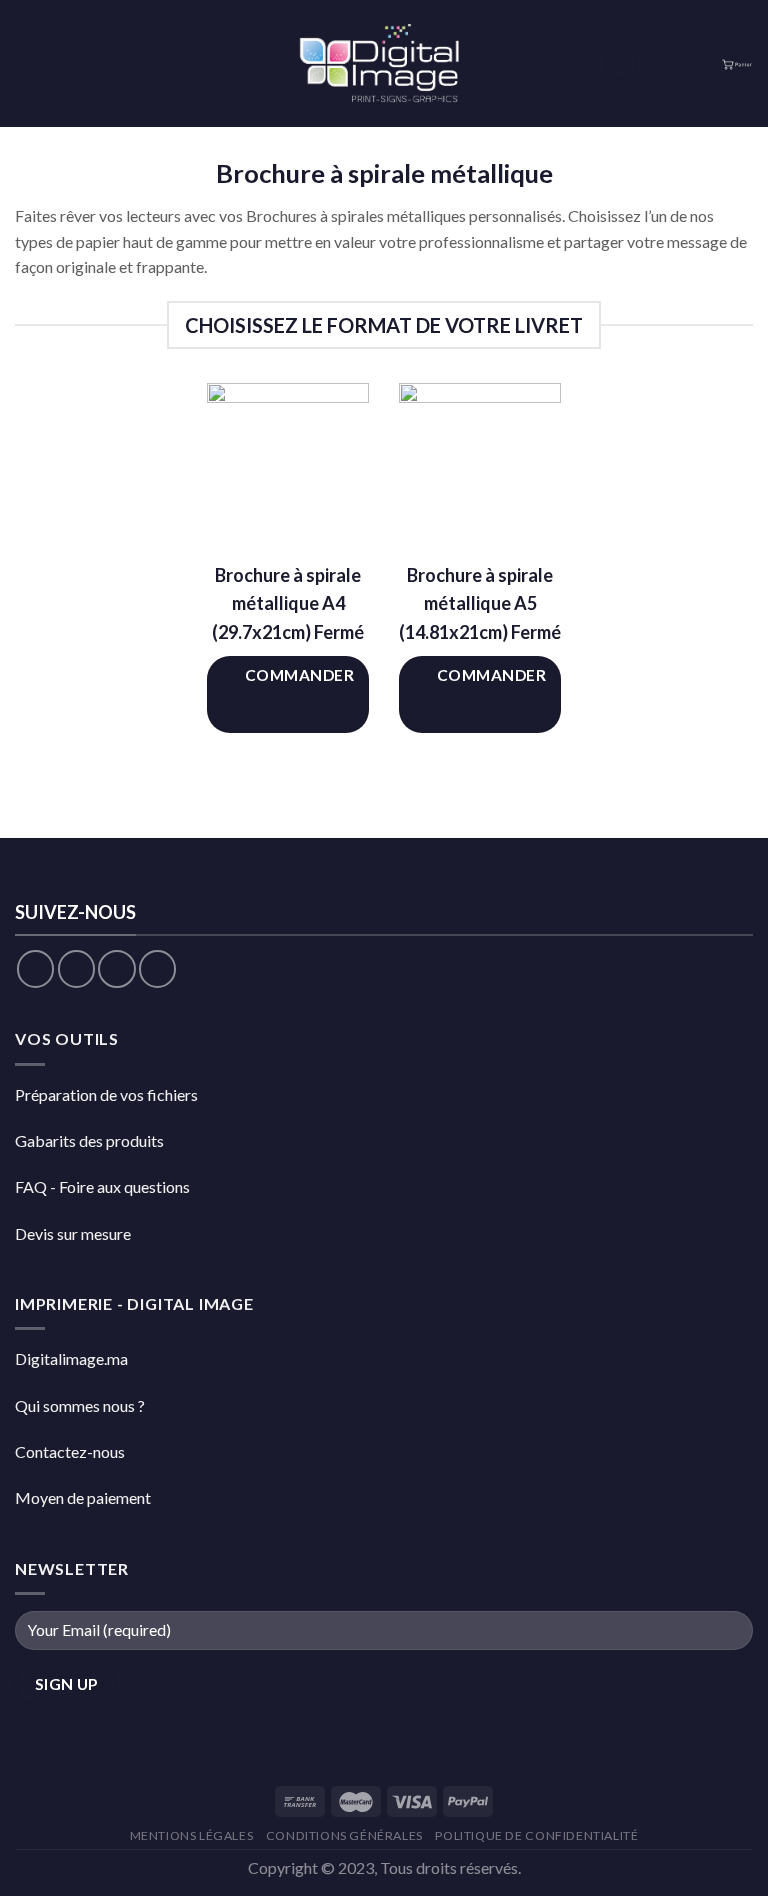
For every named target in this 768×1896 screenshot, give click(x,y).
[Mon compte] (697, 64)
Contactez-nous (70, 1451)
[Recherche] (621, 63)
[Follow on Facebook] (35, 968)
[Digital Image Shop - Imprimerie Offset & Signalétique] (384, 63)
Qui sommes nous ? (80, 1405)
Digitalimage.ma (71, 1358)
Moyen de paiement (83, 1497)
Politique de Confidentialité (536, 1835)
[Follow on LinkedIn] (157, 968)
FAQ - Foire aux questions (102, 1186)
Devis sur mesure (73, 1233)
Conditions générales (344, 1835)
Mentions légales (192, 1835)
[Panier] (737, 63)
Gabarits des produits (89, 1140)
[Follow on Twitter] (116, 968)
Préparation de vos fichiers (106, 1094)
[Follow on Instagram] (76, 968)
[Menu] (27, 63)
